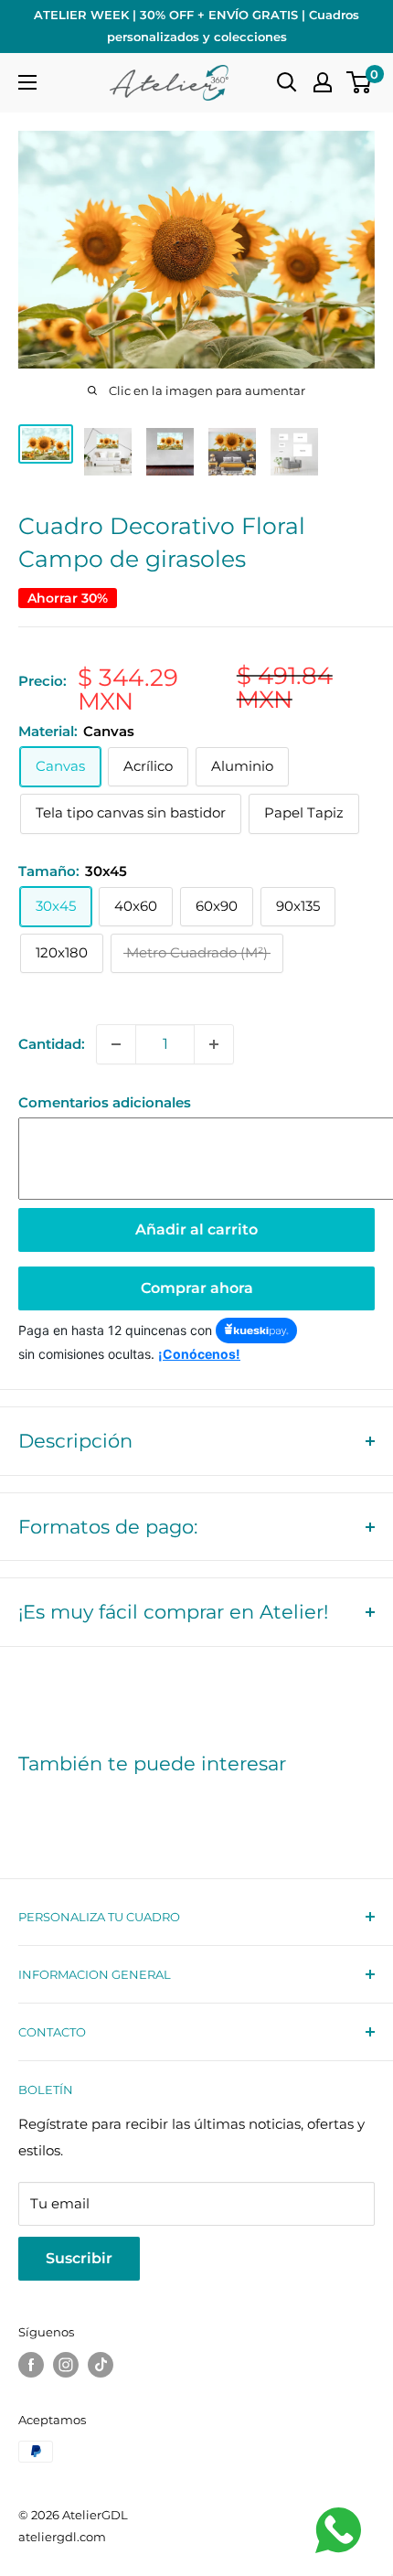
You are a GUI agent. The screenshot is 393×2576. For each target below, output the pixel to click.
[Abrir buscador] (287, 82)
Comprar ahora (197, 1288)
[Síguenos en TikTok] (101, 2365)
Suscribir (79, 2258)
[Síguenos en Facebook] (31, 2365)
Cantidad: (52, 1044)
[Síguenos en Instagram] (66, 2365)
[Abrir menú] (27, 82)
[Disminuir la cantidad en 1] (116, 1044)
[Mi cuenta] (323, 82)
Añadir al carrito (196, 1229)
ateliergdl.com (62, 2537)
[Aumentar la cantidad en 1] (214, 1044)
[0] (360, 82)
